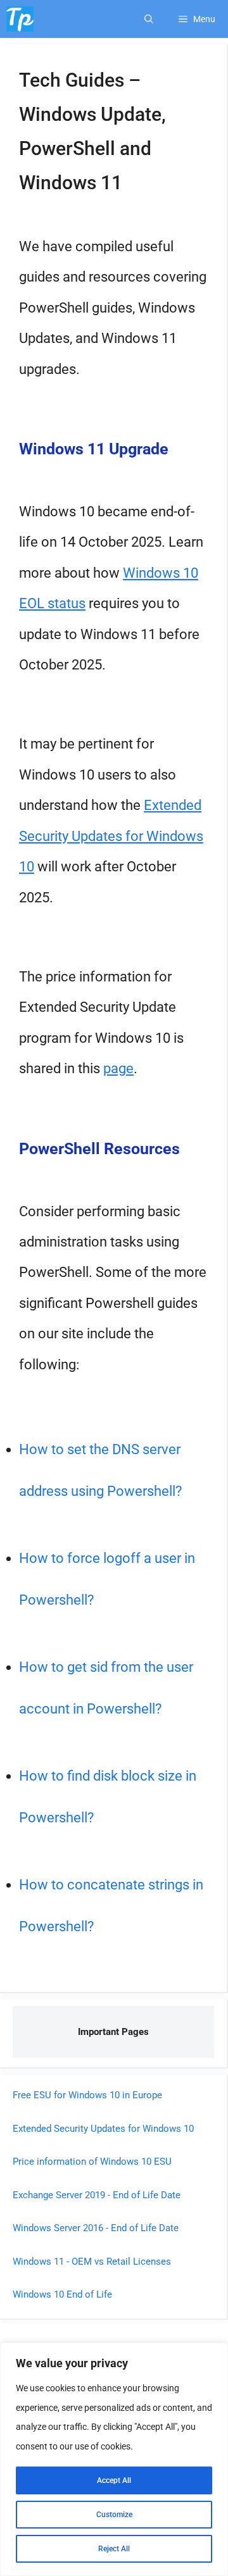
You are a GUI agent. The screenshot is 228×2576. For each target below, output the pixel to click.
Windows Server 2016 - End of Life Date (96, 2228)
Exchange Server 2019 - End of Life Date (97, 2195)
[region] (114, 2459)
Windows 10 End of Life (62, 2294)
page (118, 1068)
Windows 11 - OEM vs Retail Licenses (92, 2262)
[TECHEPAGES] (20, 19)
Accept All (114, 2480)
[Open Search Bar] (149, 19)
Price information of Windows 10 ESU (92, 2162)
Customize (114, 2515)
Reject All (114, 2549)
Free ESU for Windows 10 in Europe (87, 2095)
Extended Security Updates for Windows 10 (111, 836)
